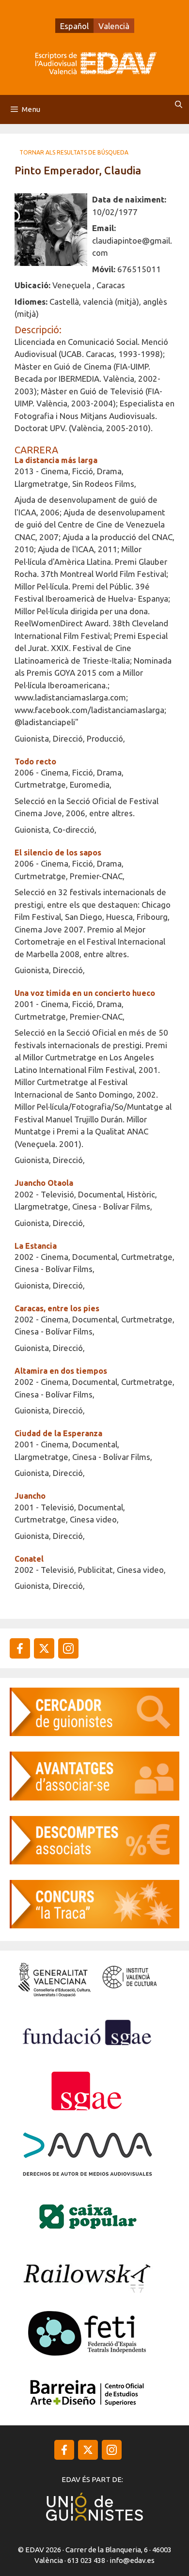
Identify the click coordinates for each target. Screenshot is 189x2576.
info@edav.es (132, 2560)
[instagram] (44, 1648)
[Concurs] (94, 1925)
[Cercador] (94, 1733)
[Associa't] (94, 1797)
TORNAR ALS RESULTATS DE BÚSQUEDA (74, 152)
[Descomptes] (94, 1861)
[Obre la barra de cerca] (179, 105)
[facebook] (20, 1648)
